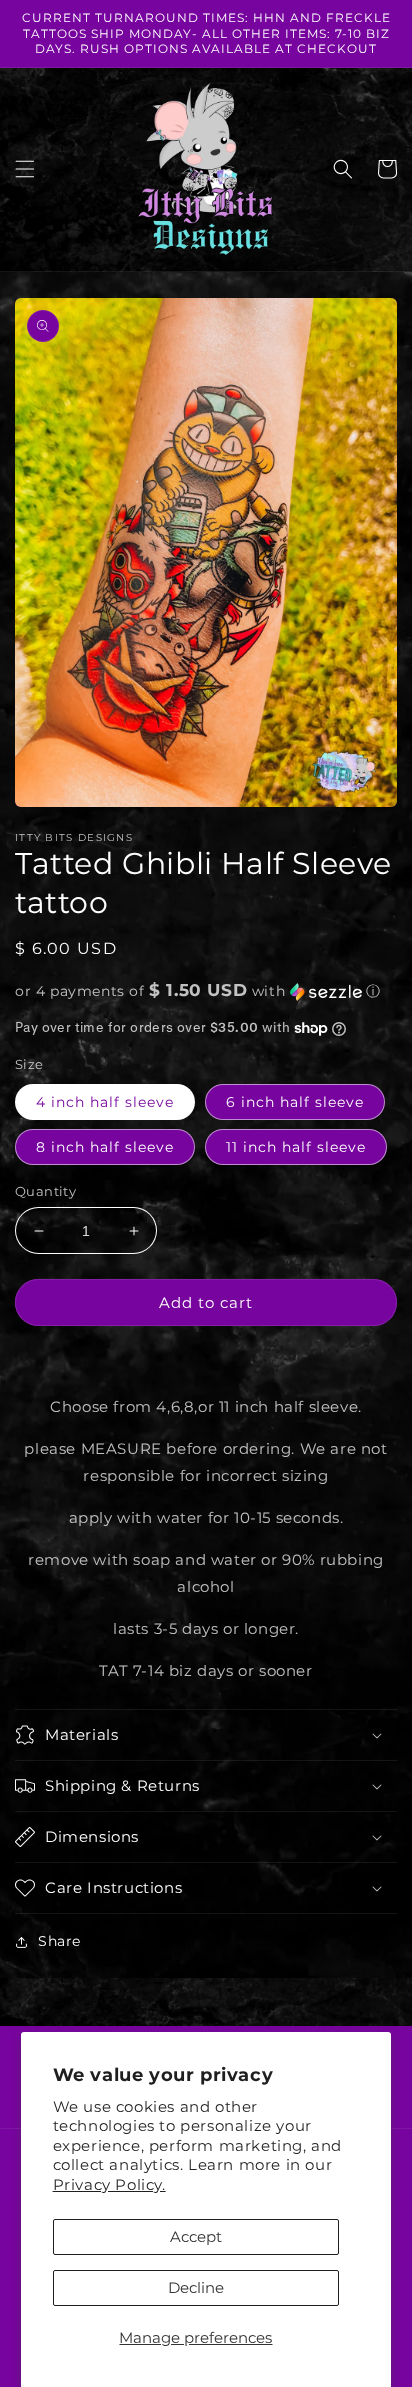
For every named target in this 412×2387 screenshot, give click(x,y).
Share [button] (59, 1941)
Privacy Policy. (109, 2184)
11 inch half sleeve (296, 1147)
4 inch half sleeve (105, 1102)
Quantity (45, 1191)
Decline (196, 2287)
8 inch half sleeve (105, 1147)
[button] (25, 169)
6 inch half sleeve (295, 1102)
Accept (196, 2236)
